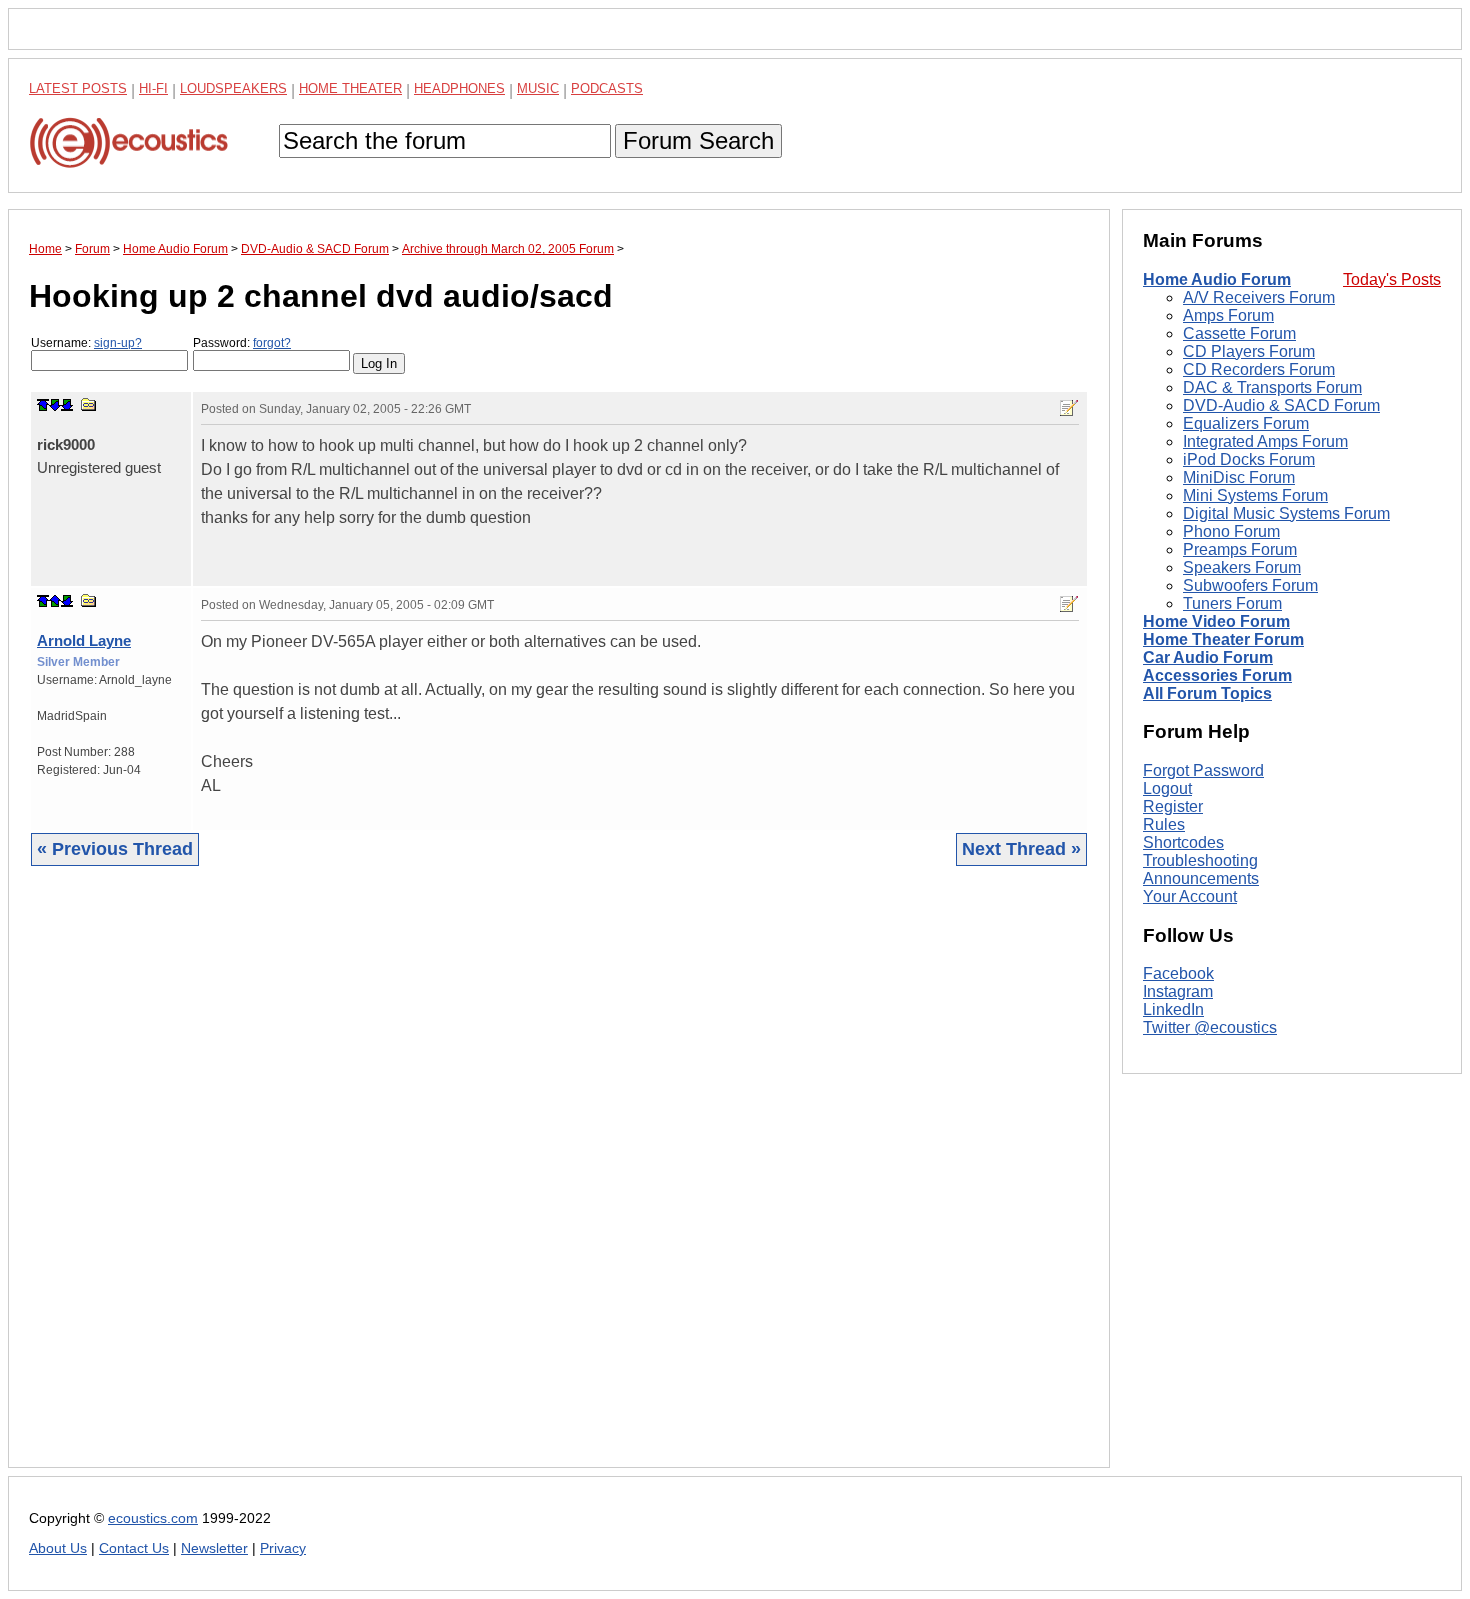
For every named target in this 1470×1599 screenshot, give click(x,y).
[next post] (55, 405)
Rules (1164, 824)
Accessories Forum (1217, 675)
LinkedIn (1173, 1010)
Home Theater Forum (1223, 639)
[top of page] (43, 405)
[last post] (67, 405)
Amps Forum (1228, 315)
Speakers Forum (1242, 567)
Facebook (1178, 974)
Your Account (1190, 896)
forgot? (272, 343)
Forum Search (698, 140)
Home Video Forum (1216, 621)
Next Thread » (1021, 849)
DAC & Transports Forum (1272, 387)
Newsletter (214, 1548)
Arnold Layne (84, 640)
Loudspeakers (233, 88)
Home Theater (350, 88)
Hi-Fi (153, 88)
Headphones (459, 88)
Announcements (1201, 878)
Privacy (283, 1548)
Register (1173, 806)
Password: (242, 343)
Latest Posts (78, 88)
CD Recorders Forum (1259, 369)
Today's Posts (1392, 279)
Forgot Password (1203, 770)
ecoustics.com (153, 1518)
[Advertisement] (559, 1182)
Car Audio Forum (1208, 657)
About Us (58, 1548)
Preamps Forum (1240, 549)
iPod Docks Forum (1249, 459)
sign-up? (118, 343)
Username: (86, 343)
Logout (1167, 788)
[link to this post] (89, 404)
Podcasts (607, 88)
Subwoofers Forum (1250, 585)
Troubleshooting (1200, 860)
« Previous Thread (115, 849)
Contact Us (134, 1548)
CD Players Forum (1249, 351)
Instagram (1178, 992)
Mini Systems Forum (1255, 495)
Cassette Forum (1239, 333)
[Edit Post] (1069, 408)
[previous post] (55, 601)
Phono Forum (1231, 531)
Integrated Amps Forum (1265, 441)
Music (538, 88)
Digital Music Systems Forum (1286, 513)
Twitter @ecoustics (1210, 1028)
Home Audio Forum (1217, 279)
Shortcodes (1183, 842)
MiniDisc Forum (1239, 477)
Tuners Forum (1232, 603)
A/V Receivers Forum (1259, 297)
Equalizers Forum (1246, 423)
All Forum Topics (1207, 693)
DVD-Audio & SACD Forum (1281, 405)
